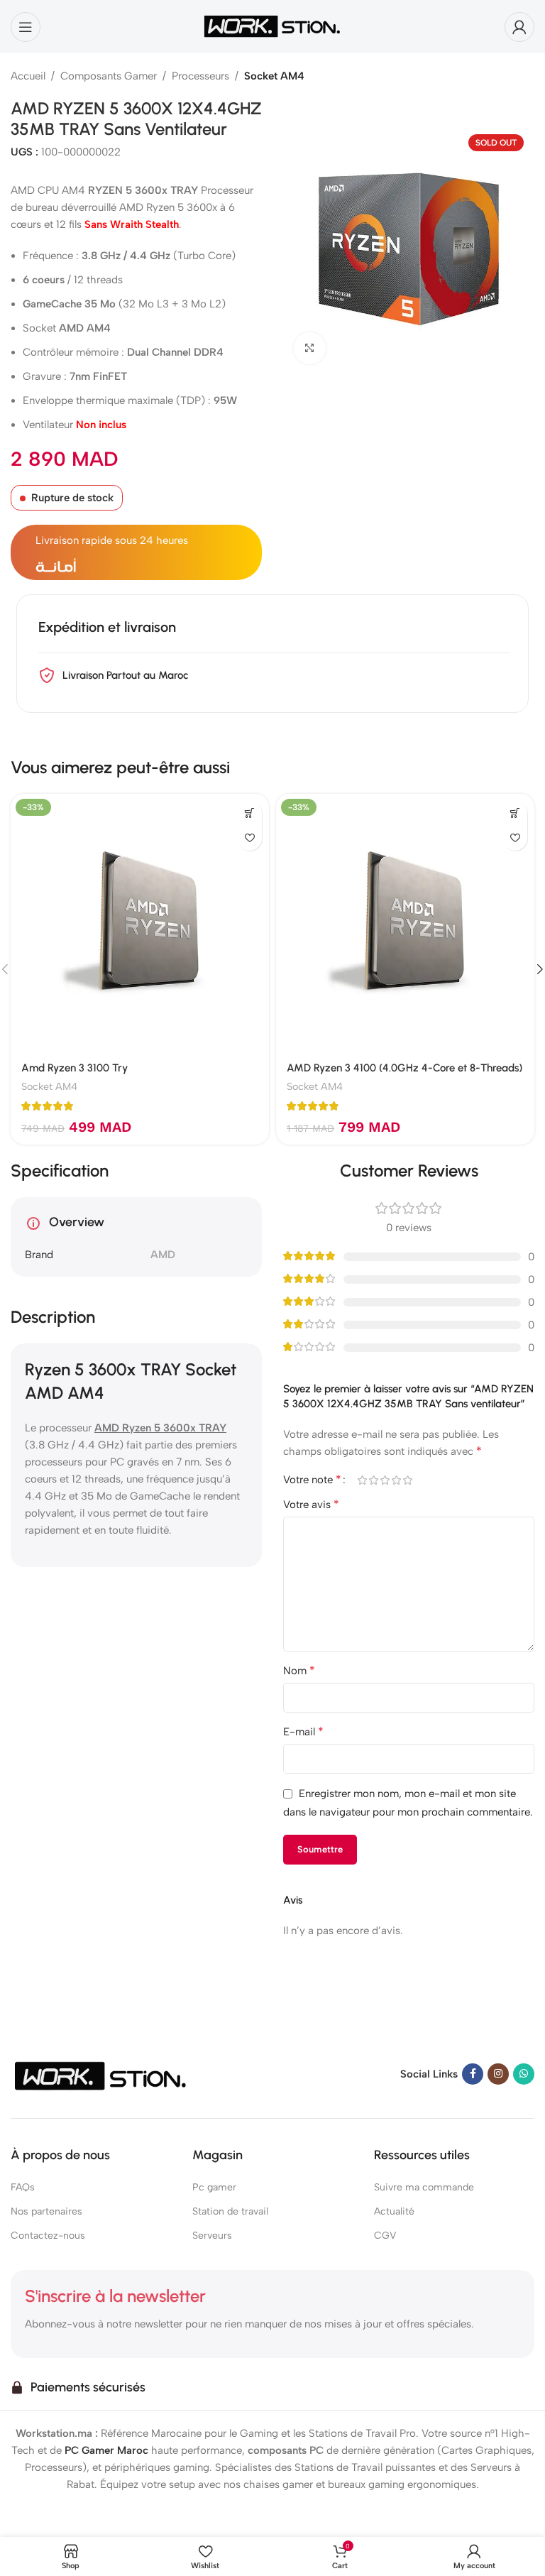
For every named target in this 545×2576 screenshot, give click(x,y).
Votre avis (311, 1504)
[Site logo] (272, 26)
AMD (163, 1255)
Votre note (312, 1480)
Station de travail (230, 2211)
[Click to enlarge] (310, 348)
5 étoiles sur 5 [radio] (407, 1480)
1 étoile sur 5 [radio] (362, 1480)
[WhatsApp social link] (524, 2074)
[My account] (519, 27)
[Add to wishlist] (249, 838)
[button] (249, 813)
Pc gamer (214, 2187)
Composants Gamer (109, 76)
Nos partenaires (46, 2211)
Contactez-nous (48, 2236)
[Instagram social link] (498, 2074)
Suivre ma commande (424, 2187)
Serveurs (212, 2236)
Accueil (28, 76)
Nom (299, 1670)
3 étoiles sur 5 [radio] (385, 1480)
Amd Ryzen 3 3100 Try (75, 1068)
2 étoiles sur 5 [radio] (373, 1480)
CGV (385, 2236)
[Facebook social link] (473, 2074)
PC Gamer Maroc (106, 2450)
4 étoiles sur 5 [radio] (396, 1480)
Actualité (394, 2211)
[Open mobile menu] (26, 27)
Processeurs (200, 76)
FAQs (23, 2187)
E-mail (303, 1731)
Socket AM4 (274, 76)
